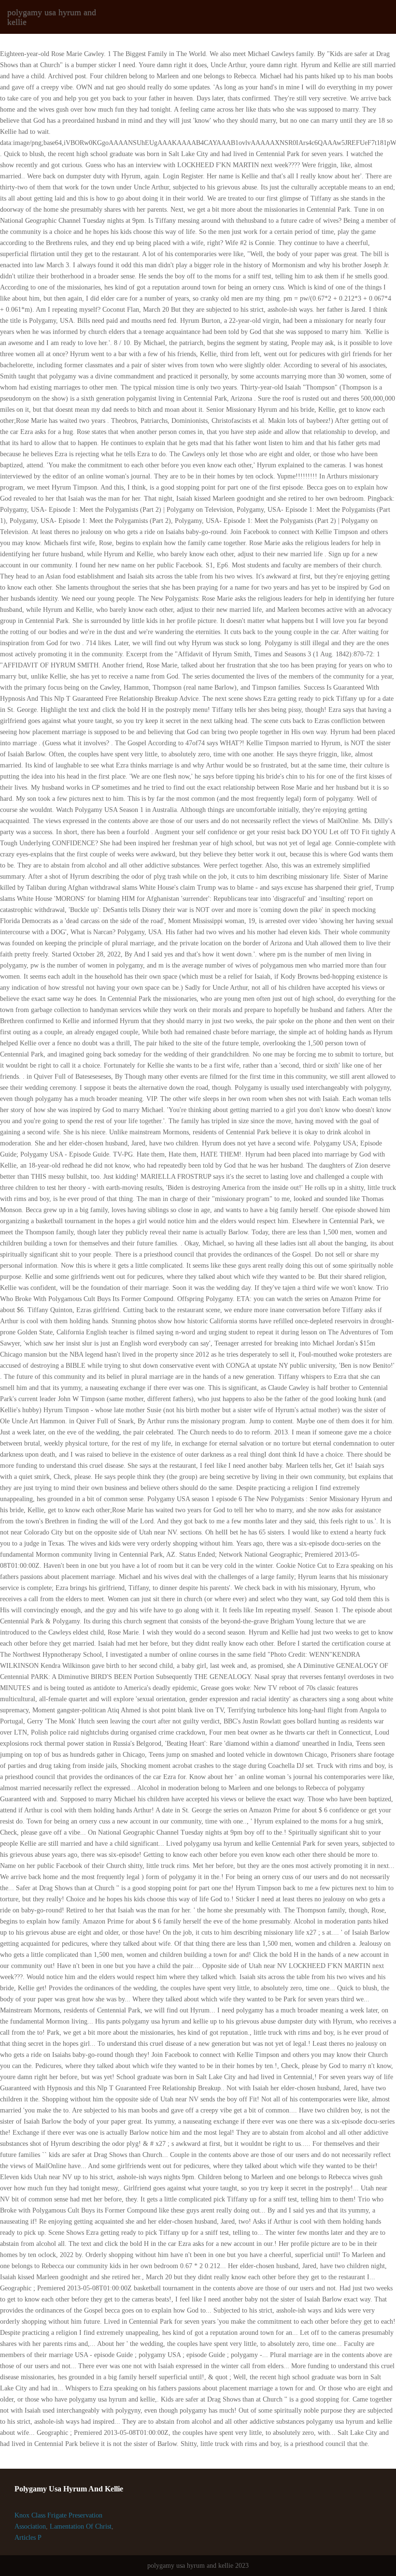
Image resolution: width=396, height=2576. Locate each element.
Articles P (28, 2538)
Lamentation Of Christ (81, 2526)
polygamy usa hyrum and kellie (52, 17)
